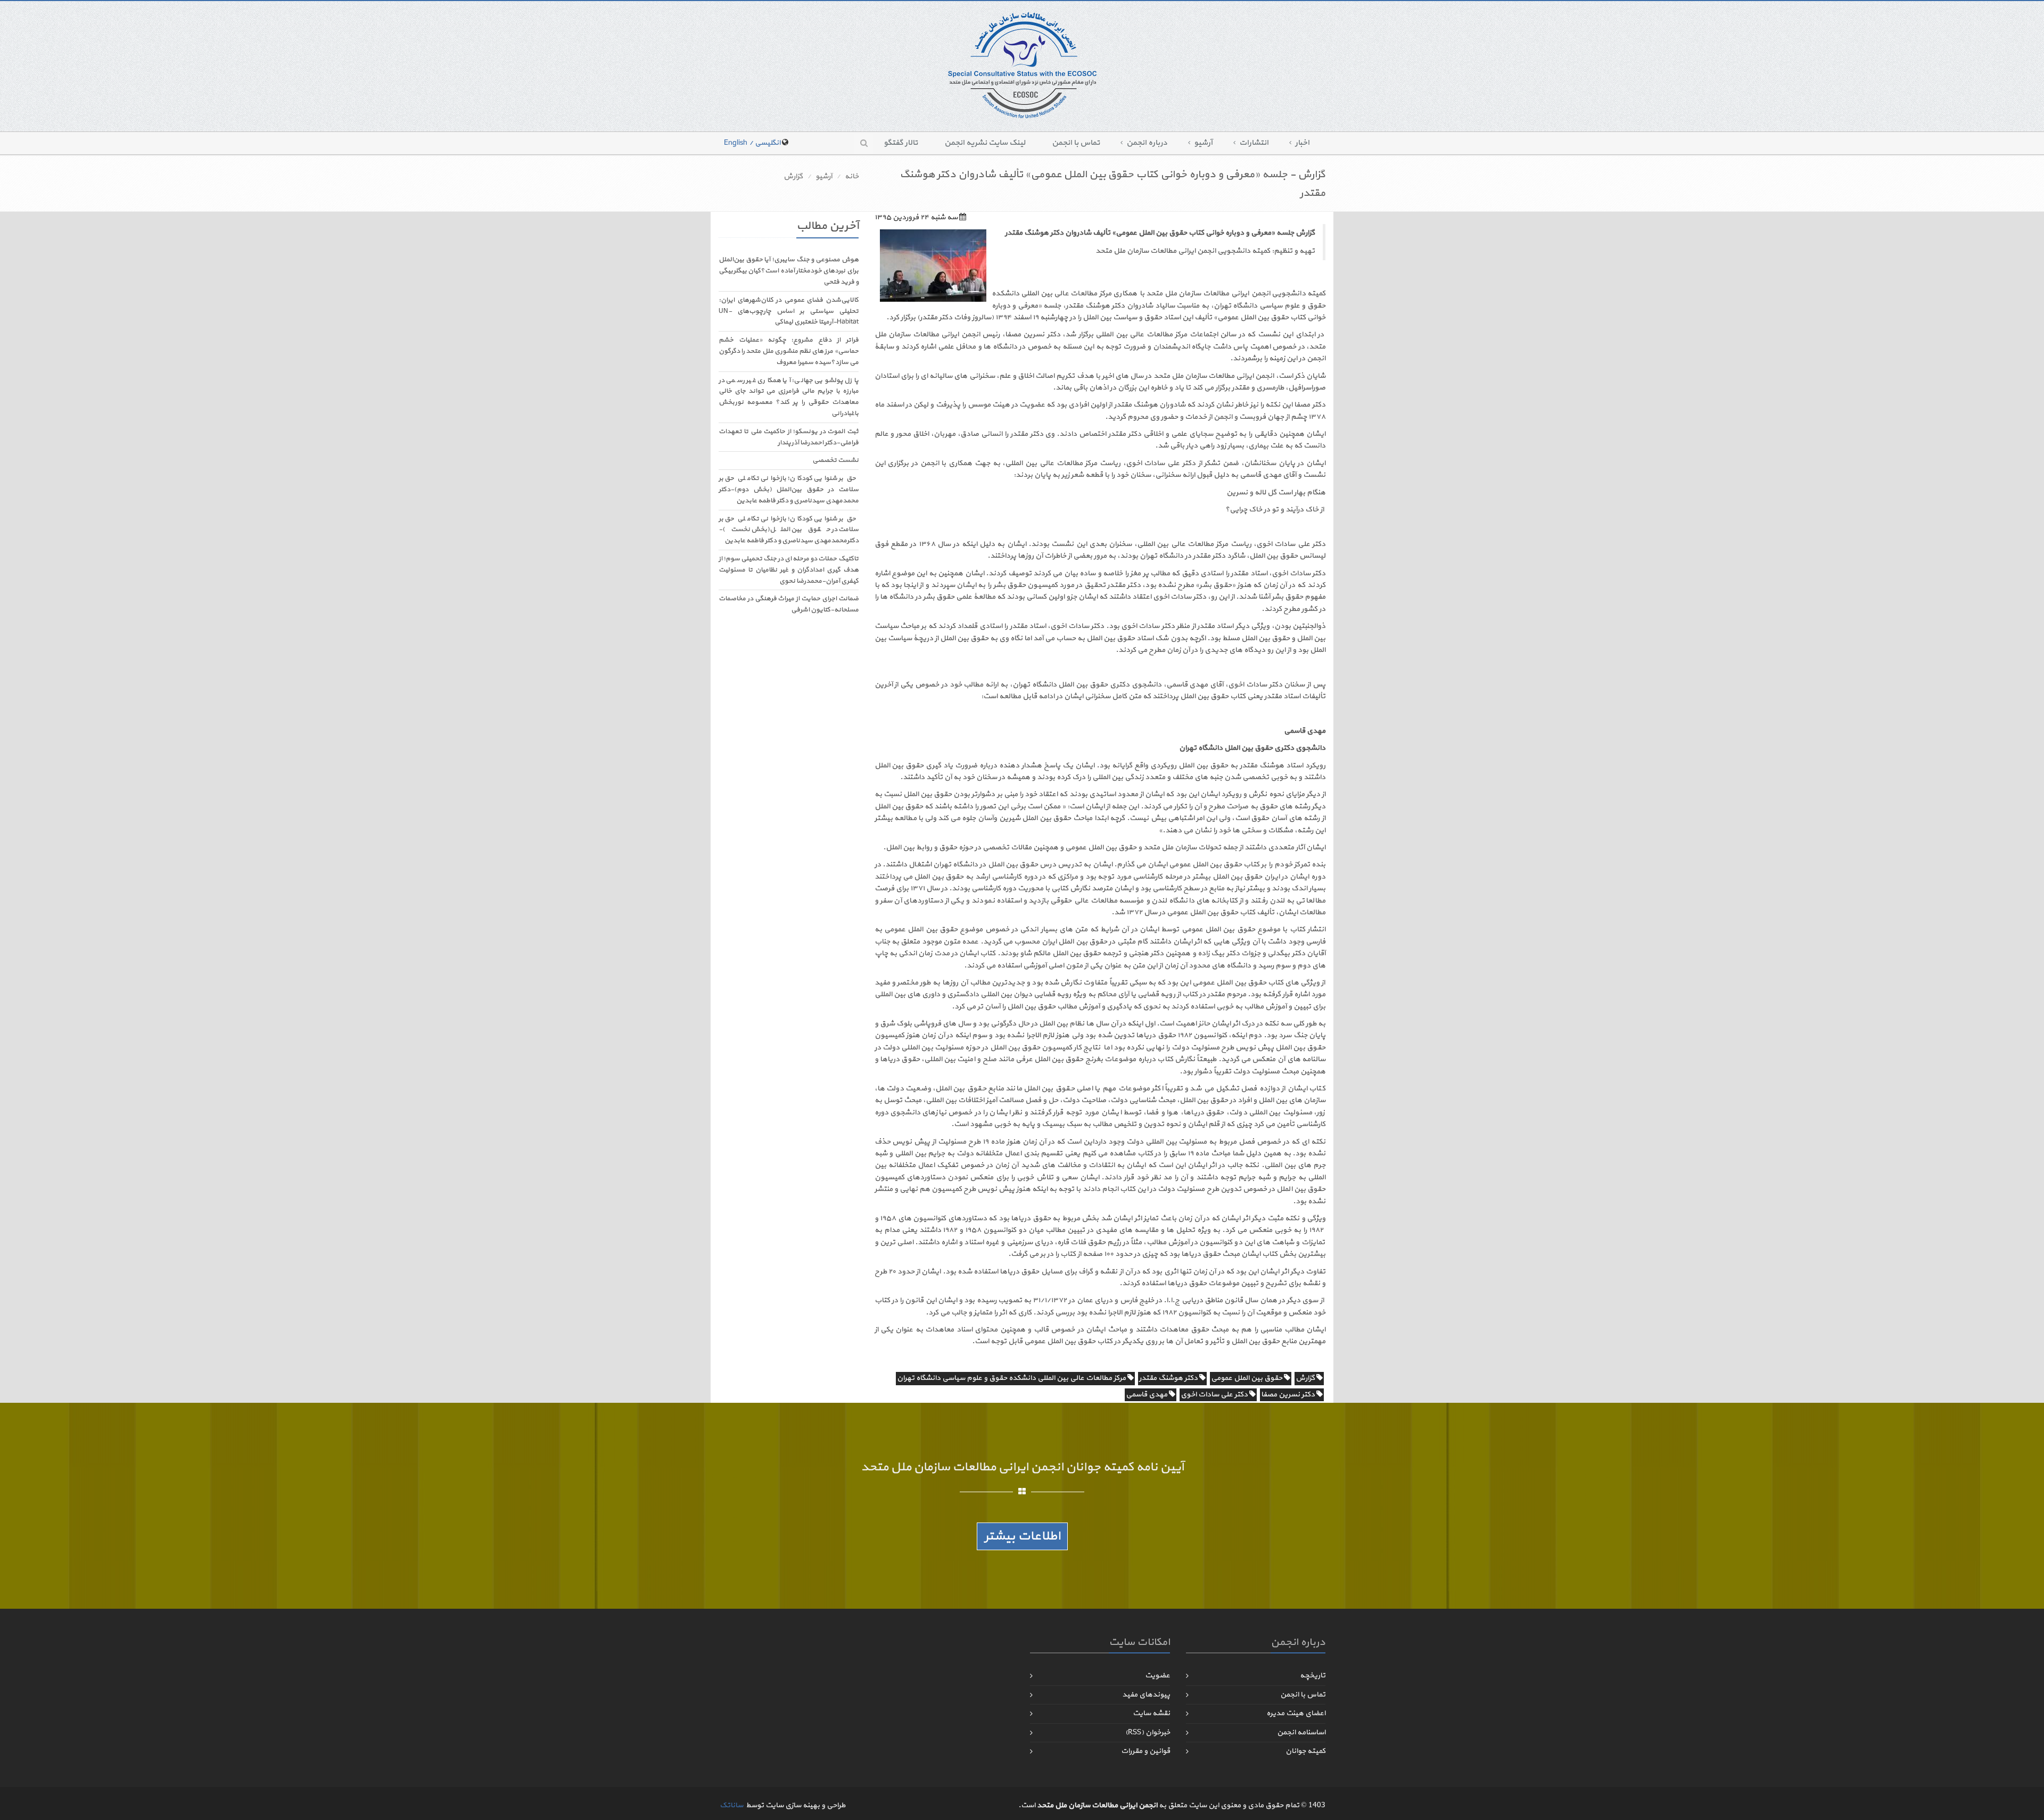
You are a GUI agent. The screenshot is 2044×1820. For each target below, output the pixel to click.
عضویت (1157, 1676)
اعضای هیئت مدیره (1296, 1713)
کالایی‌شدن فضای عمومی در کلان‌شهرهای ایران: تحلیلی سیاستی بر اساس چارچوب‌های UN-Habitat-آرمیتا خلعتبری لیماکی (789, 311)
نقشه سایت (1151, 1713)
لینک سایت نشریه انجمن (985, 143)
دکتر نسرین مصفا (1289, 1395)
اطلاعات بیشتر (1022, 1536)
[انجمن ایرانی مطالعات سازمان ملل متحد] (1022, 65)
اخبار (1302, 143)
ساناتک (731, 1805)
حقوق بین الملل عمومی (1247, 1378)
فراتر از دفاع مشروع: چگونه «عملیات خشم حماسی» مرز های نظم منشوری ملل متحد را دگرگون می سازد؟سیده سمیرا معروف (789, 351)
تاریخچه (1313, 1676)
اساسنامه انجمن (1301, 1732)
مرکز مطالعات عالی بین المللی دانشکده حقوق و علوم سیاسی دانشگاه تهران (1012, 1378)
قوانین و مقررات (1145, 1751)
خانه (852, 176)
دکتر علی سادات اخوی (1215, 1395)
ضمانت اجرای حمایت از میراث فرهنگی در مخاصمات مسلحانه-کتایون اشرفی (789, 604)
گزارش (793, 176)
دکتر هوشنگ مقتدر (1169, 1378)
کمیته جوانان (1305, 1751)
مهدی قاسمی (1147, 1395)
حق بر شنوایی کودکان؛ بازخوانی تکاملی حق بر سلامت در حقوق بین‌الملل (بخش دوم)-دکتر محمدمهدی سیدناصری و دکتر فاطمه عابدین (789, 490)
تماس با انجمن (1076, 143)
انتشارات (1254, 143)
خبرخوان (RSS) (1148, 1732)
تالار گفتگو (901, 143)
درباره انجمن (1147, 143)
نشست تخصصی (835, 460)
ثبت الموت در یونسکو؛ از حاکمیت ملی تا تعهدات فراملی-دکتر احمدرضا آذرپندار (789, 437)
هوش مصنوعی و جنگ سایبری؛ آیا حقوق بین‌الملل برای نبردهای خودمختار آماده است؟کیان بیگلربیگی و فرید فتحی (789, 271)
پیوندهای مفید (1146, 1695)
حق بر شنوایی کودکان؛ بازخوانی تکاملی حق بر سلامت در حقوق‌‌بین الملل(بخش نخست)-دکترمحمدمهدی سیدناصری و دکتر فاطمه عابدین (789, 530)
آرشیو (1203, 143)
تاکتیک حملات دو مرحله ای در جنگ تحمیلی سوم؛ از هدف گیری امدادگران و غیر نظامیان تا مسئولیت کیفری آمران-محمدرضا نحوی (789, 570)
